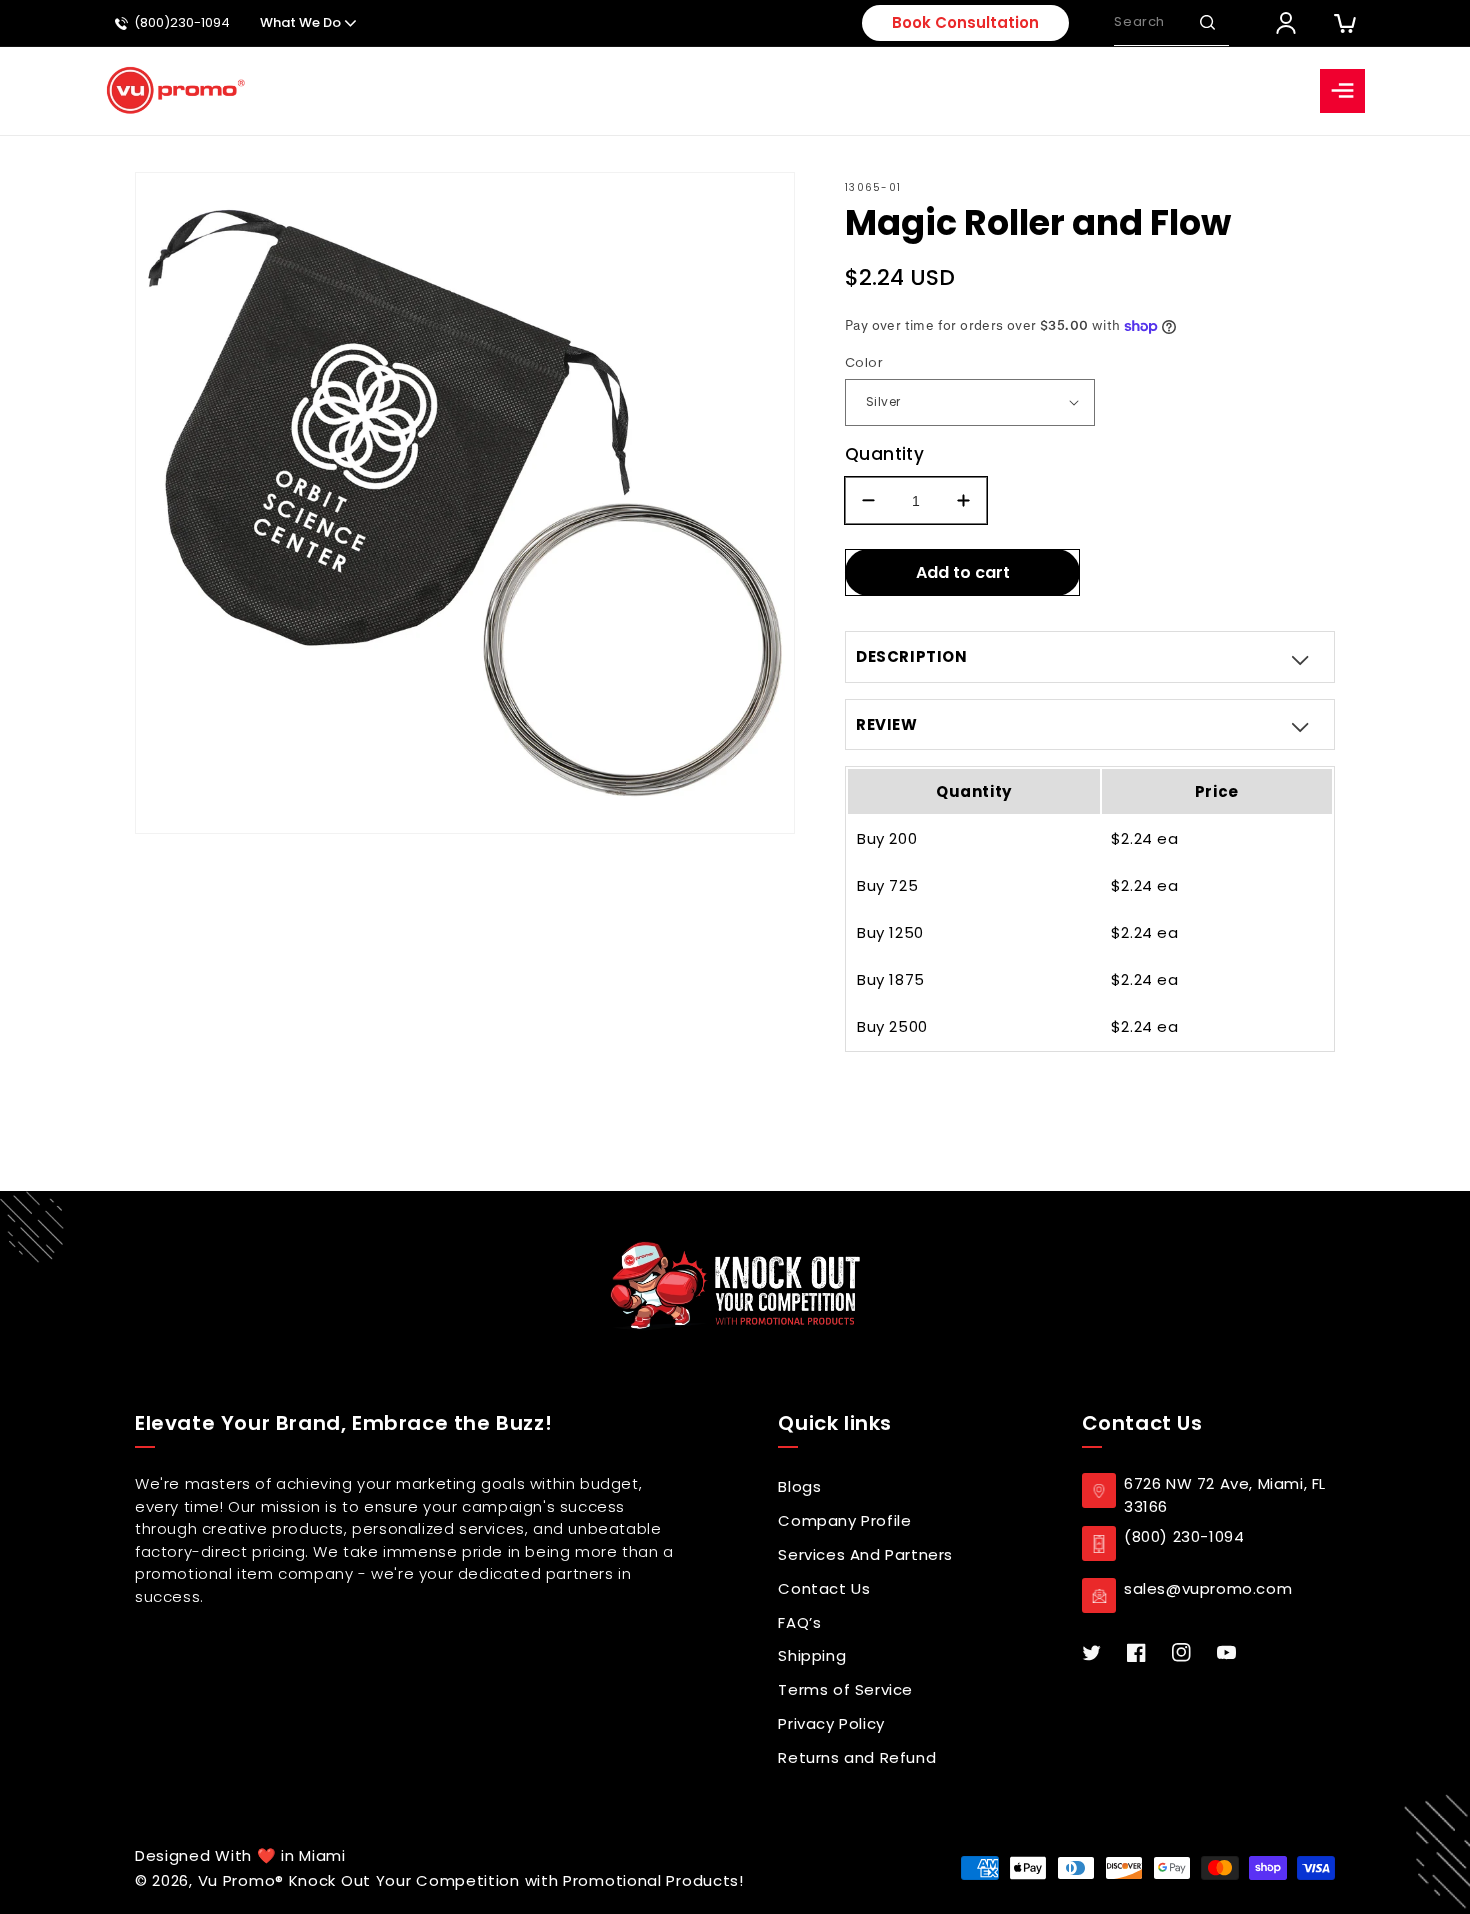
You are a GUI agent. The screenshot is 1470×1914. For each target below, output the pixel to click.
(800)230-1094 (182, 23)
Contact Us (824, 1588)
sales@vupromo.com (1208, 1588)
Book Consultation (965, 22)
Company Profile (844, 1520)
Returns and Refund (857, 1757)
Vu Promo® (243, 1880)
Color (864, 362)
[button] (1207, 23)
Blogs (799, 1486)
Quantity (884, 454)
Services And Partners (865, 1554)
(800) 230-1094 (1184, 1536)
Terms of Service (845, 1689)
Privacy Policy (831, 1723)
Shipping (812, 1655)
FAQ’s (799, 1622)
